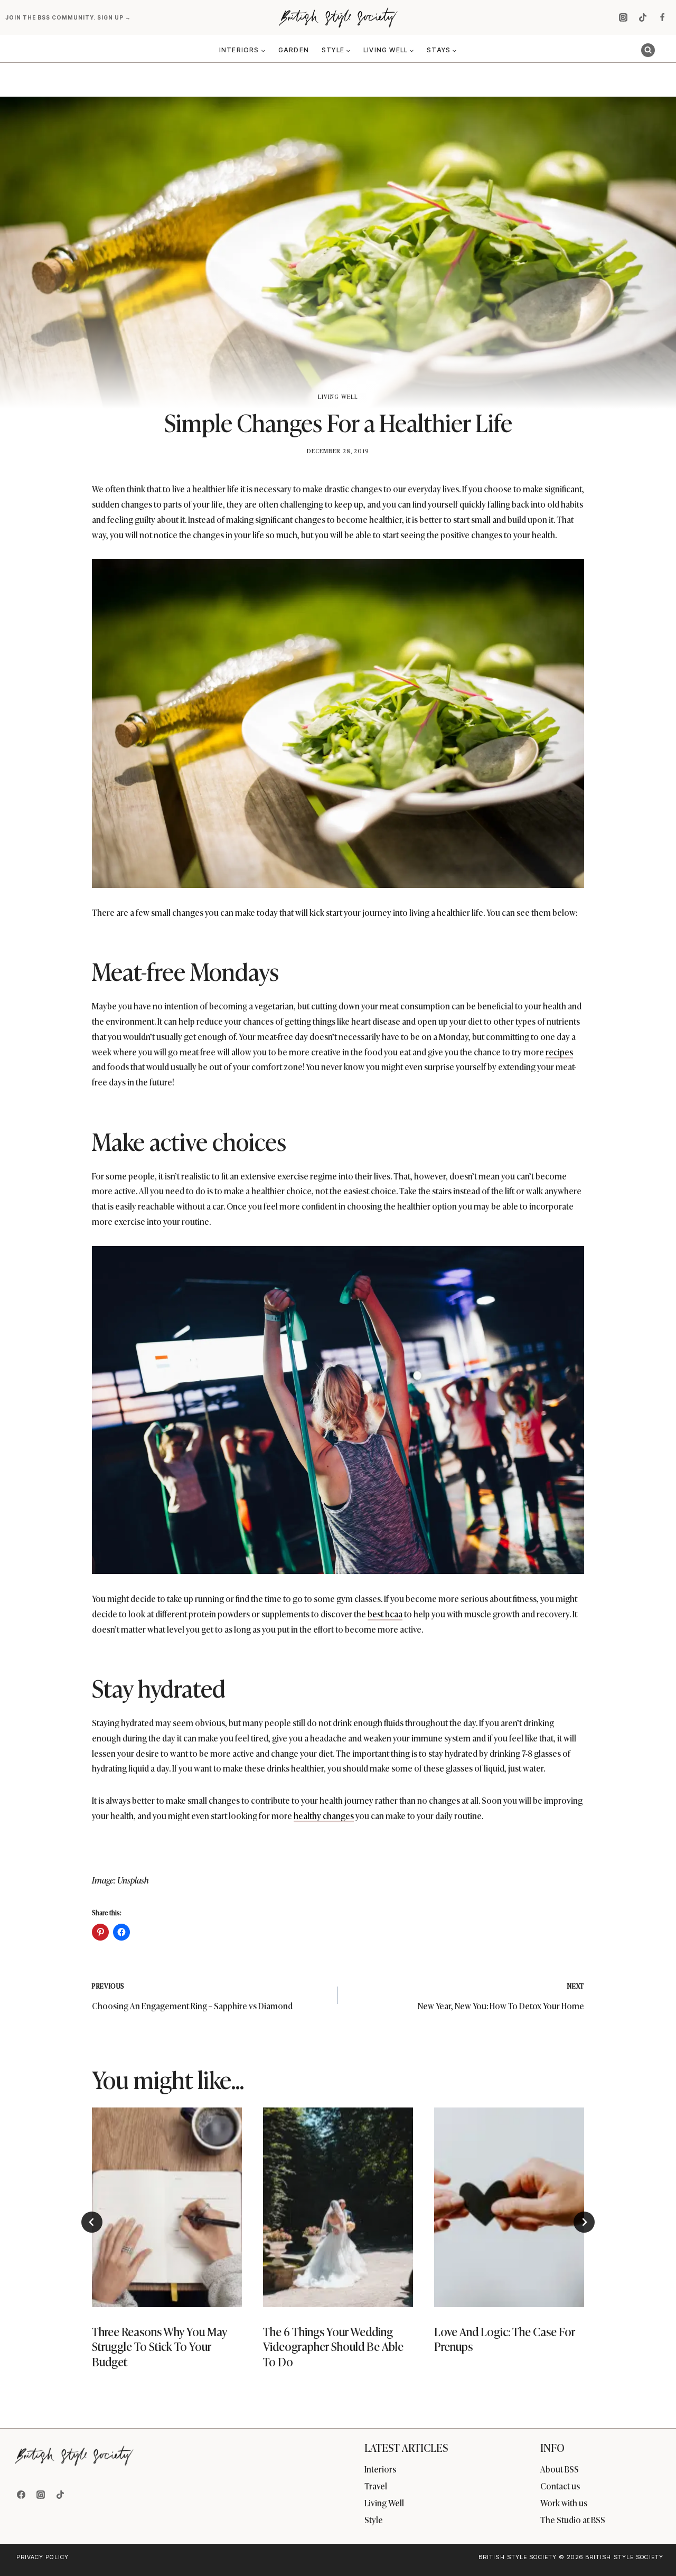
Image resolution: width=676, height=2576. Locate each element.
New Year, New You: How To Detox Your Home (501, 1996)
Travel (376, 2486)
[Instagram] (623, 17)
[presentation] (167, 2207)
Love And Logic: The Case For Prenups (505, 2339)
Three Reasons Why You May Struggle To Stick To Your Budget (159, 2346)
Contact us (560, 2486)
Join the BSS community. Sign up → (69, 17)
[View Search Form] (648, 50)
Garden (294, 50)
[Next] (584, 2222)
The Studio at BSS (573, 2519)
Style (374, 2519)
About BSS (560, 2469)
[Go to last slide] (92, 2222)
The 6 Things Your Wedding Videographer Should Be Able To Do (333, 2346)
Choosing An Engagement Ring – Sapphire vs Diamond (192, 1996)
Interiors (380, 2469)
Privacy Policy (43, 2557)
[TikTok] (643, 17)
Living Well (338, 396)
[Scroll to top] (650, 2545)
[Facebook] (662, 17)
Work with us (564, 2503)
